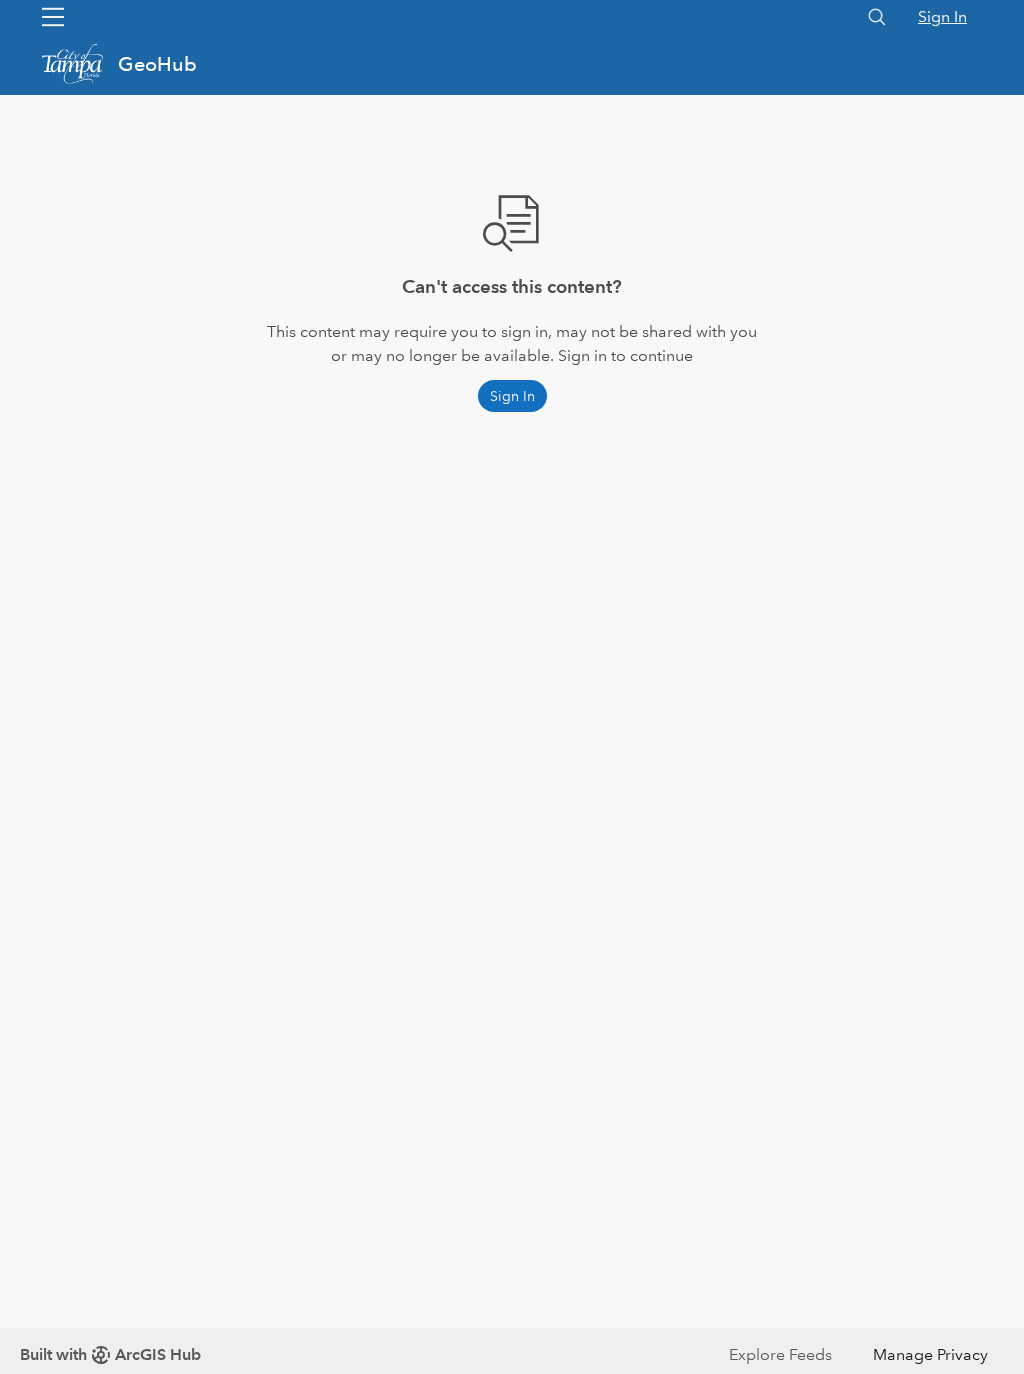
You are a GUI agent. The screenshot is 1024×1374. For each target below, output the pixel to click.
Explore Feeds (780, 1354)
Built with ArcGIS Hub (110, 1354)
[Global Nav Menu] (53, 17)
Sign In (942, 16)
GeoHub (157, 64)
